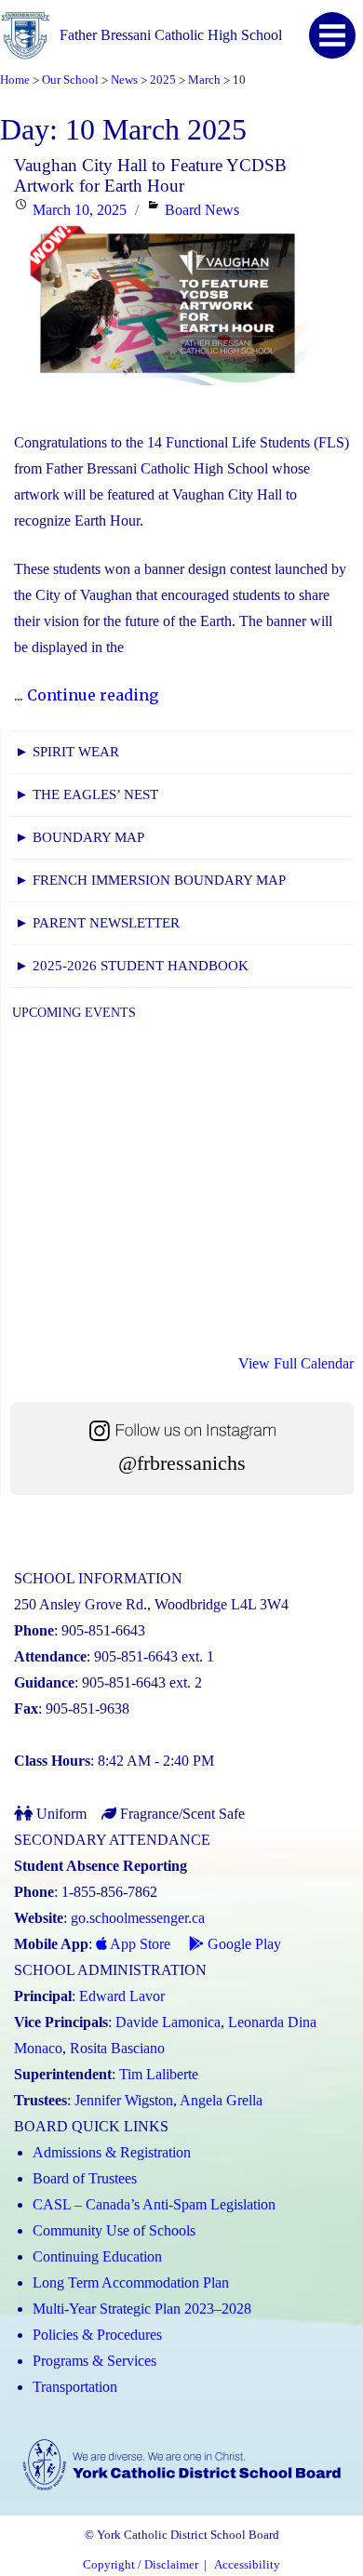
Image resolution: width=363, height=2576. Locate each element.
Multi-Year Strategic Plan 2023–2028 (142, 2309)
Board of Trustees (85, 2178)
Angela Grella (221, 2100)
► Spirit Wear (67, 752)
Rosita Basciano (117, 2048)
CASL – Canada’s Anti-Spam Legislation (154, 2204)
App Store (139, 1944)
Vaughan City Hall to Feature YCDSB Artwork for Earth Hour (150, 175)
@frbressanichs (182, 1463)
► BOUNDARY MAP (80, 837)
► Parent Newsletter (97, 923)
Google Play (242, 1944)
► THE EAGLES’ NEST (87, 794)
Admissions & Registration (112, 2152)
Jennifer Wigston (124, 2100)
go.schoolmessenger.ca (138, 1918)
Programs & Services (94, 2361)
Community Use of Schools (114, 2230)
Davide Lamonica (168, 2022)
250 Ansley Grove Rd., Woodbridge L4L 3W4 (151, 1604)
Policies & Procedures (97, 2335)
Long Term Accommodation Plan (131, 2282)
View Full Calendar (296, 1363)
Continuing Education (97, 2256)
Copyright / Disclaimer (141, 2565)
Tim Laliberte (159, 2074)
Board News (202, 210)
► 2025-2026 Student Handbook (132, 966)
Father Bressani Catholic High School (171, 35)
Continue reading (93, 695)
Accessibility (247, 2565)
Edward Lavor (122, 1996)
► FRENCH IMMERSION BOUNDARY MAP (150, 880)
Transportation (75, 2387)
